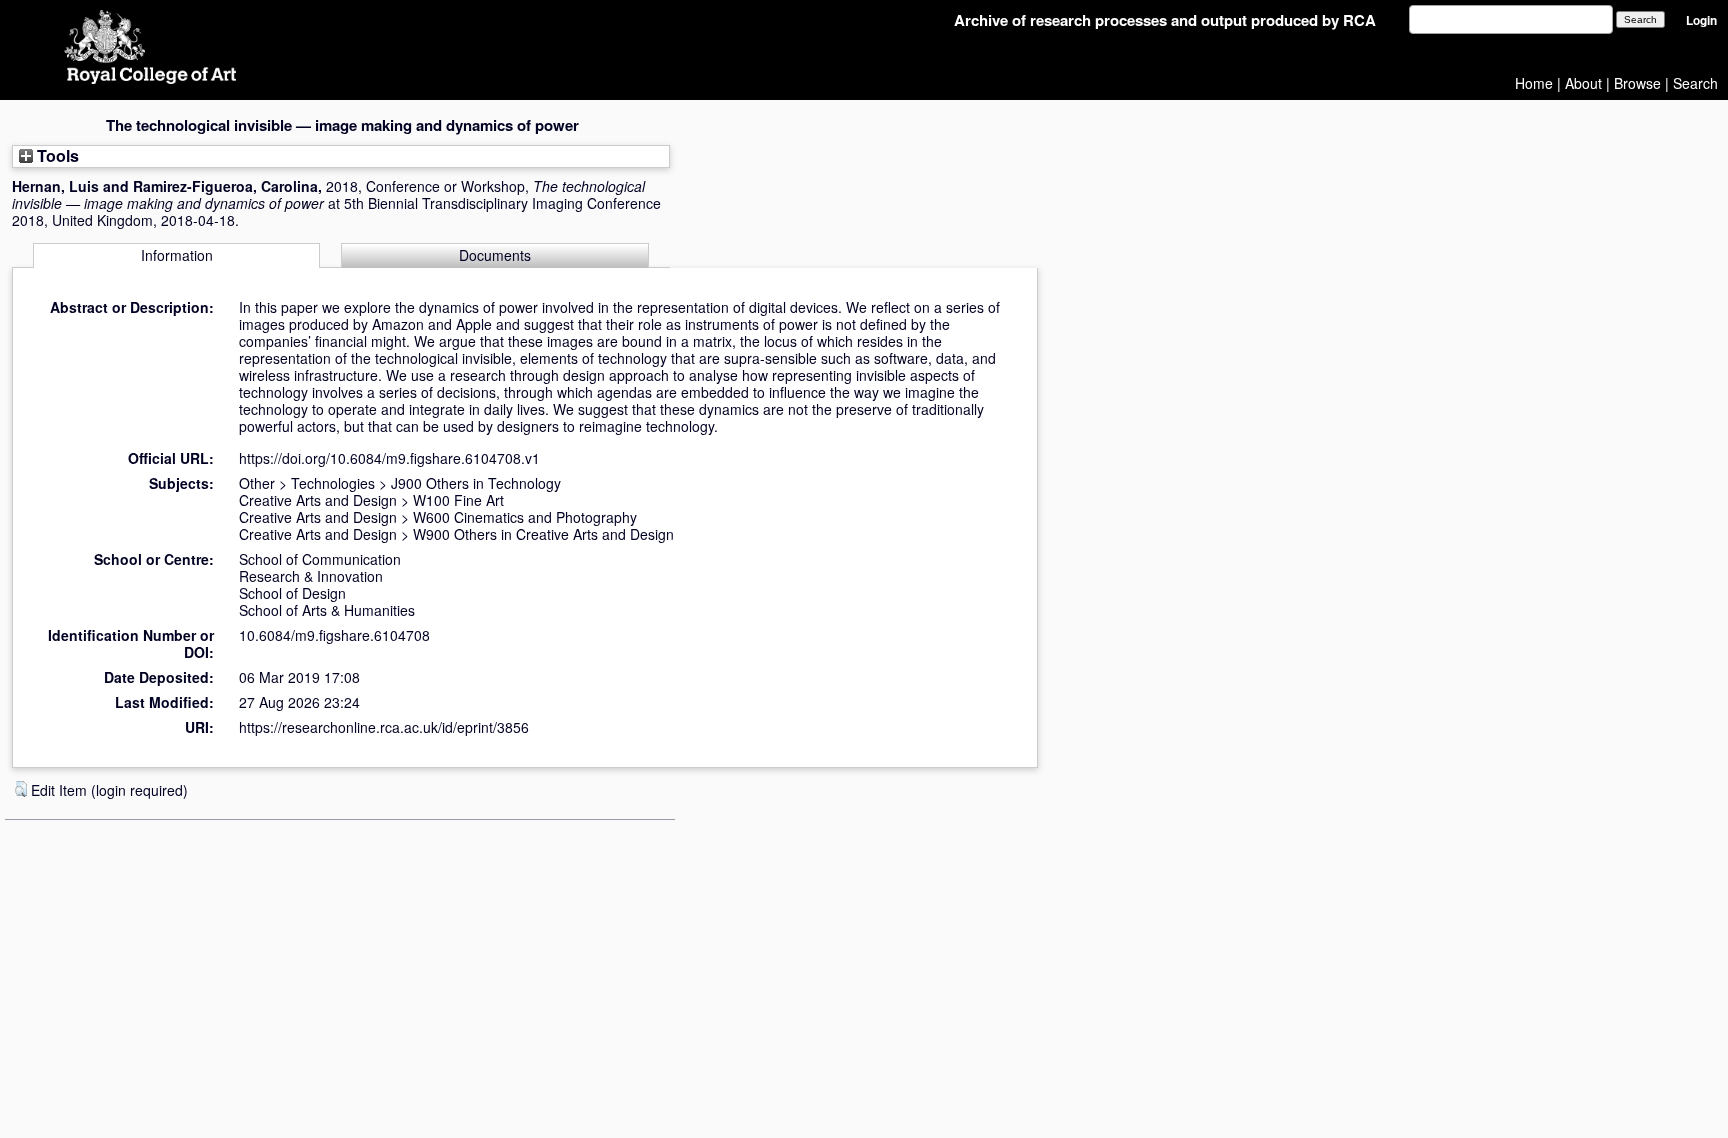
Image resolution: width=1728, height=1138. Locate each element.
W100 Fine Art (458, 500)
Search (1695, 83)
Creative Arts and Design (318, 500)
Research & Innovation (311, 576)
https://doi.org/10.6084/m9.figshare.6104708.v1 (389, 458)
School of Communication (320, 559)
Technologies (333, 483)
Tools (56, 155)
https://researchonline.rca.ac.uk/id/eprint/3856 (384, 727)
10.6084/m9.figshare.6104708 (334, 635)
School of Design (292, 593)
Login (1701, 20)
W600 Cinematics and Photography (525, 517)
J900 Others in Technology (476, 483)
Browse (1637, 83)
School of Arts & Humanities (327, 610)
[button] (21, 789)
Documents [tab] (495, 255)
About (1583, 83)
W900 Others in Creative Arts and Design (543, 534)
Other (257, 483)
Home (1534, 83)
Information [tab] (177, 255)
